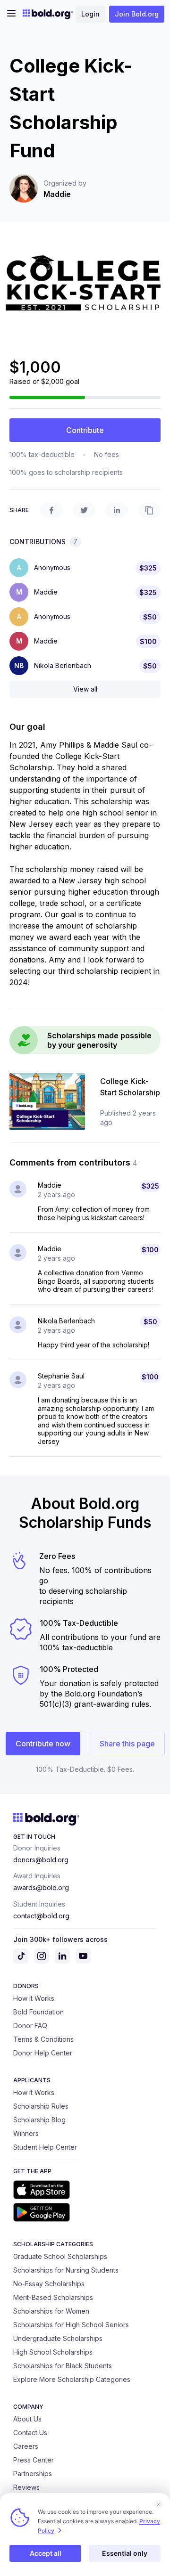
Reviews (26, 2487)
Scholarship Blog (39, 2120)
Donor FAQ (30, 2026)
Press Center (34, 2460)
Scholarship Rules (41, 2106)
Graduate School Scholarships (60, 2256)
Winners (26, 2133)
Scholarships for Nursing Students (66, 2270)
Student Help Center (45, 2147)
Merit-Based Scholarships (53, 2297)
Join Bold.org (137, 14)
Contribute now (43, 1744)
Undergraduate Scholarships (58, 2338)
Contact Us (30, 2433)
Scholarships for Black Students (63, 2366)
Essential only (125, 2553)
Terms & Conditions (43, 2039)
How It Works (34, 1998)
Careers (26, 2446)
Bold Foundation (38, 2012)
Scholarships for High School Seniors (71, 2325)
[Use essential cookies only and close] (159, 2504)
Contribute (85, 430)
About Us (27, 2419)
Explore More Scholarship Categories (72, 2379)
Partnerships (33, 2474)
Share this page (127, 1744)
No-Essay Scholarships (49, 2284)
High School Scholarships (53, 2352)
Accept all (46, 2553)
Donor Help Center (43, 2053)
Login (90, 14)
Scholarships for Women (51, 2311)
